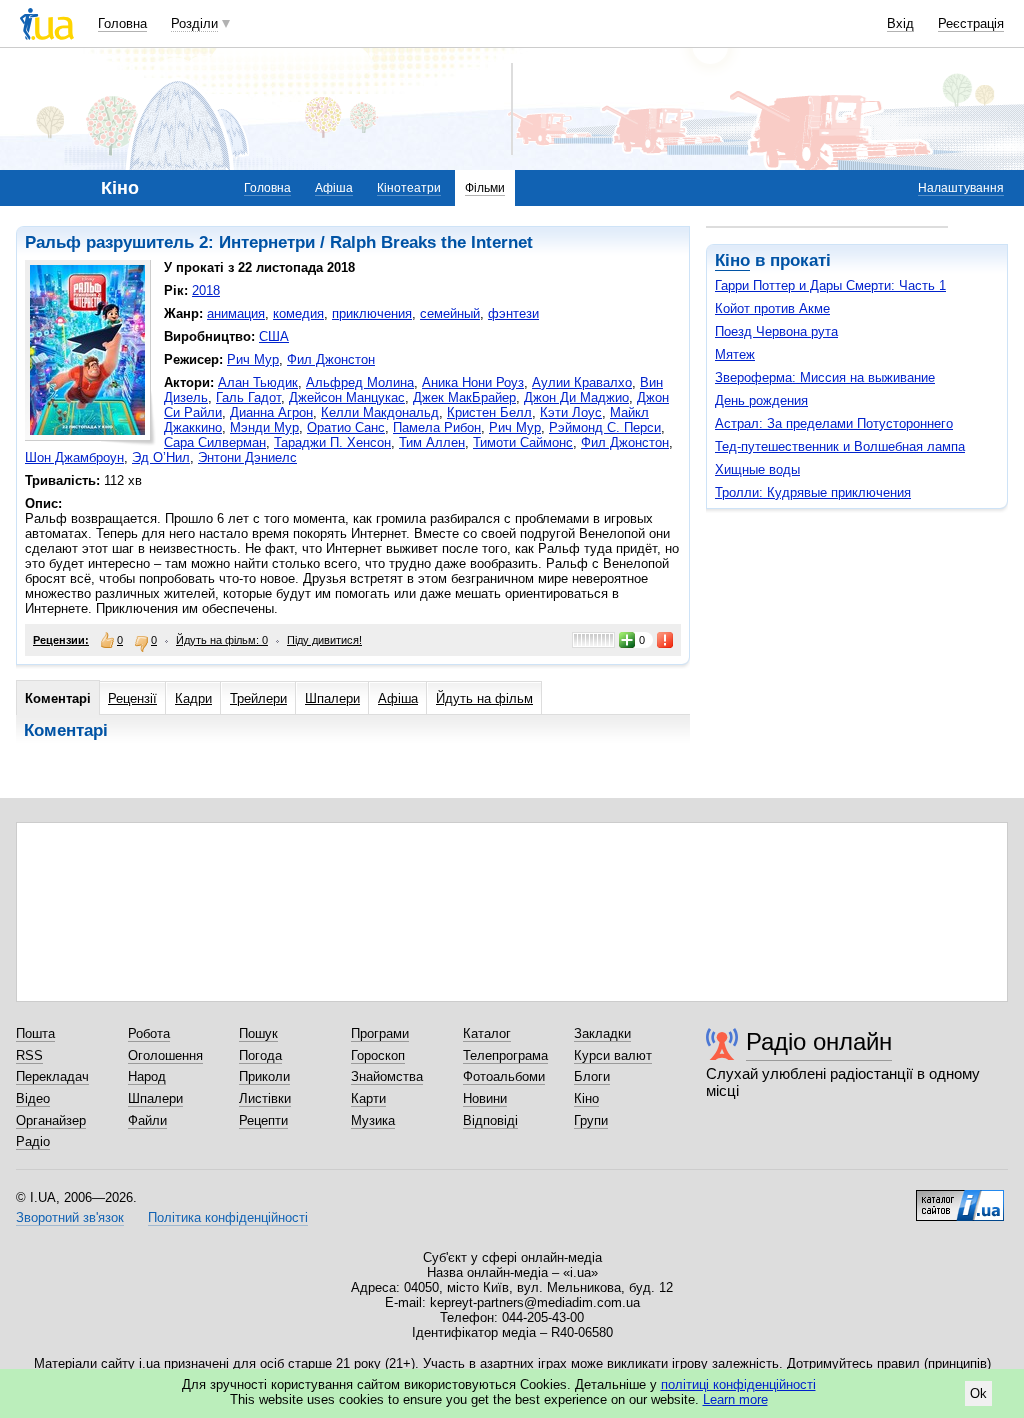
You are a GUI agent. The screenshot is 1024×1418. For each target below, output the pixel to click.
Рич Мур (253, 359)
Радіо (33, 1141)
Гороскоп (378, 1055)
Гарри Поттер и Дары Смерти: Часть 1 (830, 285)
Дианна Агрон (271, 412)
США (274, 336)
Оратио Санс (346, 427)
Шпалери (332, 698)
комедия (298, 313)
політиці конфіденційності (738, 1384)
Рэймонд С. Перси (605, 427)
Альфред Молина (360, 382)
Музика (373, 1120)
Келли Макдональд (380, 412)
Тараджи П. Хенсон (332, 442)
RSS (29, 1055)
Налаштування (961, 188)
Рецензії (132, 698)
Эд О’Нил (161, 457)
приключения (372, 313)
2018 (206, 290)
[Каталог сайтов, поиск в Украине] (960, 1198)
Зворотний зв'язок (70, 1217)
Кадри (193, 698)
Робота (149, 1033)
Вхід (900, 23)
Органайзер (51, 1120)
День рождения (761, 400)
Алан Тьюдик (258, 382)
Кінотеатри (409, 188)
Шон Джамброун (74, 457)
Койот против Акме (772, 308)
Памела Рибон (437, 427)
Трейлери (258, 698)
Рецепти (263, 1120)
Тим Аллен (432, 442)
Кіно (732, 260)
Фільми (485, 188)
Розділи (194, 23)
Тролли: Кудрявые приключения (813, 492)
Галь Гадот (248, 397)
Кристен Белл (489, 412)
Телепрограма (505, 1055)
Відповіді (490, 1120)
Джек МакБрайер (464, 397)
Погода (260, 1055)
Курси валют (613, 1055)
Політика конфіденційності (228, 1217)
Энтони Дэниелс (247, 457)
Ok (978, 1393)
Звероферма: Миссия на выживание (825, 377)
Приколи (264, 1076)
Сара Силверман (215, 442)
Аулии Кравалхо (582, 382)
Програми (380, 1033)
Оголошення (165, 1055)
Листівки (265, 1098)
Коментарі (58, 698)
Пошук (258, 1033)
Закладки (602, 1033)
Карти (368, 1098)
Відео (33, 1098)
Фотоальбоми (504, 1076)
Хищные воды (757, 469)
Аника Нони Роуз (473, 382)
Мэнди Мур (264, 427)
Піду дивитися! (324, 640)
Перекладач (52, 1076)
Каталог (487, 1033)
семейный (450, 313)
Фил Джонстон (331, 359)
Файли (147, 1120)
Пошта (35, 1033)
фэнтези (513, 313)
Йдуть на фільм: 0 (222, 640)
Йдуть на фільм (484, 698)
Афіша (334, 188)
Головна (122, 23)
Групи (591, 1120)
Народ (147, 1076)
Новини (485, 1098)
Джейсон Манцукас (347, 397)
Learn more (735, 1399)
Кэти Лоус (571, 412)
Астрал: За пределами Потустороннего (834, 423)
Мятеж (735, 354)
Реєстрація (971, 23)
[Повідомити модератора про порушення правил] (666, 640)
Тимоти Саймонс (523, 442)
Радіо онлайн (819, 1041)
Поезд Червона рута (776, 331)
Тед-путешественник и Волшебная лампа (840, 446)
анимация (236, 313)
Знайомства (387, 1076)
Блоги (592, 1076)
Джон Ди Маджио (576, 397)
